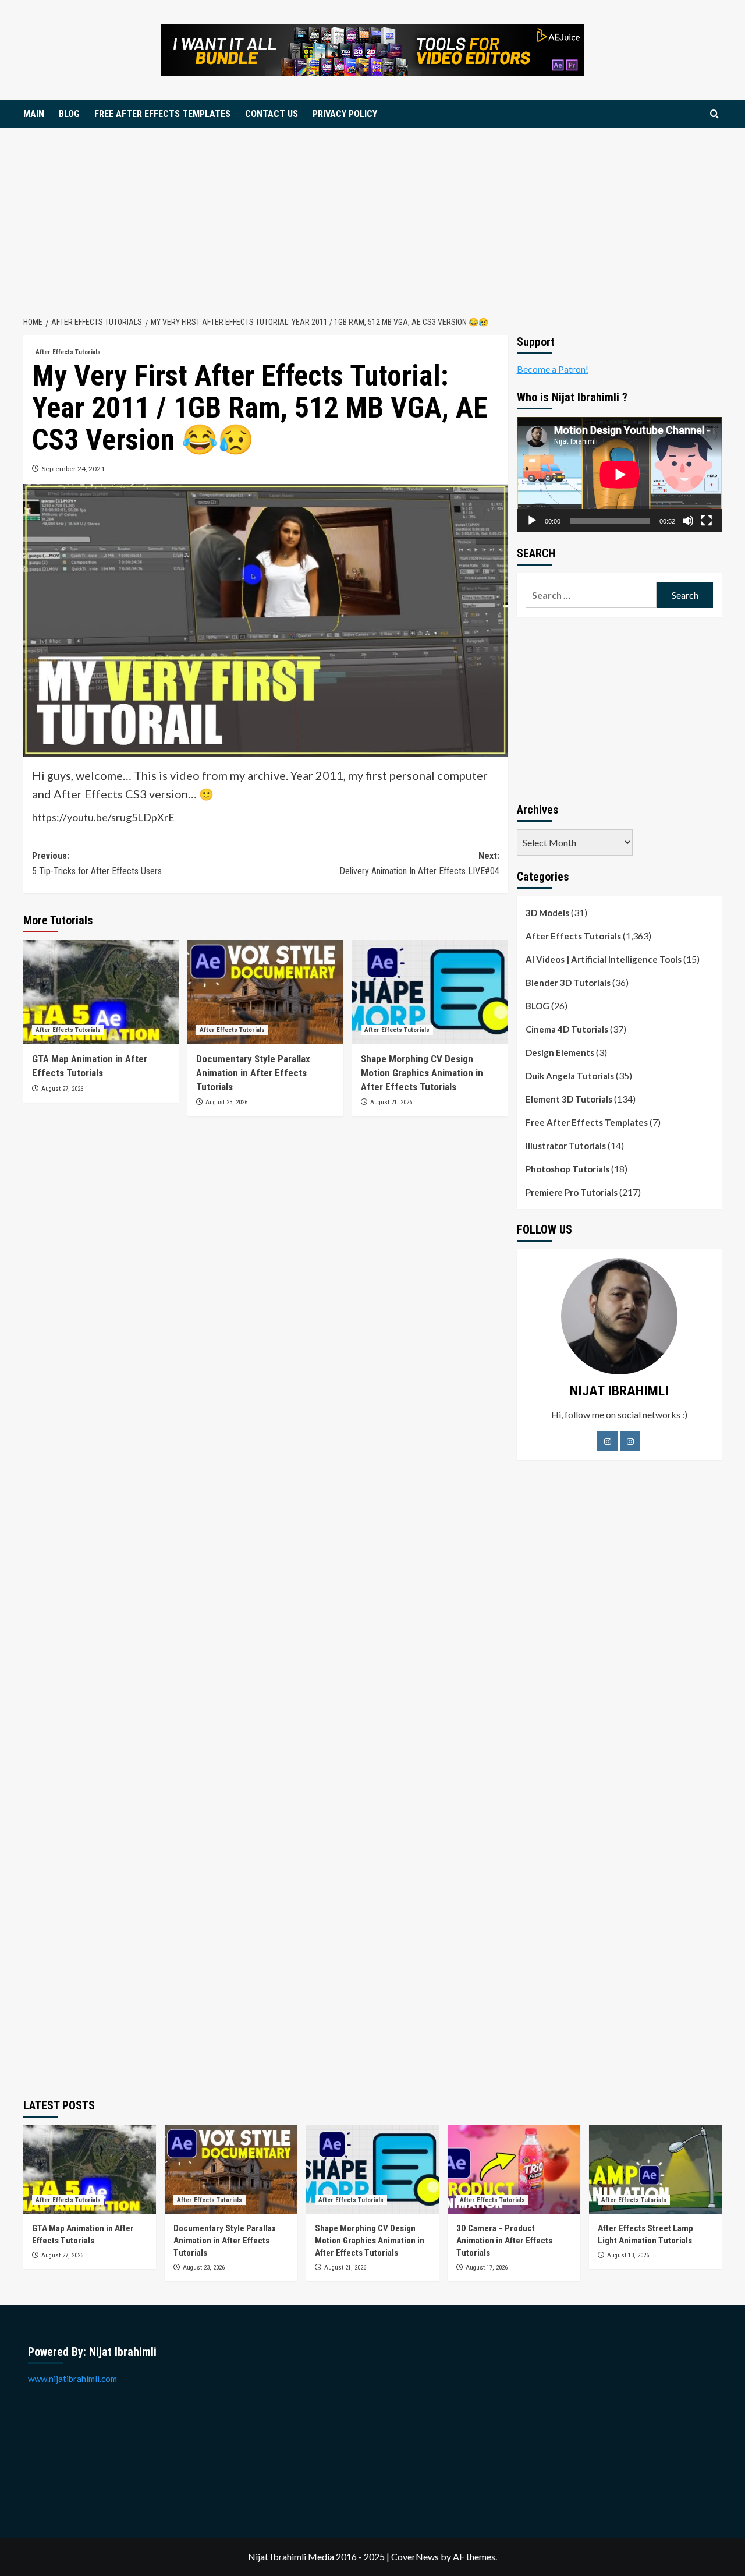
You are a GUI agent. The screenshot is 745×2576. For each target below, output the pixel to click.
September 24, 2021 (73, 469)
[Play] (532, 521)
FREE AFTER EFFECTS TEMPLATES (162, 114)
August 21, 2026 (391, 1102)
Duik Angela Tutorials (570, 1076)
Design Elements (560, 1052)
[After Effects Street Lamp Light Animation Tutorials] (655, 2169)
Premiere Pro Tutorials (572, 1192)
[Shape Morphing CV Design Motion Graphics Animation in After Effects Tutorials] (430, 992)
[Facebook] (607, 1441)
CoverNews (415, 2556)
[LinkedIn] (630, 1441)
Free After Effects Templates (587, 1122)
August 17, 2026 (487, 2268)
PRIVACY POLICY (345, 114)
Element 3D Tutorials (569, 1099)
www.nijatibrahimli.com (72, 2379)
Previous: (97, 863)
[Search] (714, 114)
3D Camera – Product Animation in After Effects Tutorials (504, 2241)
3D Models (547, 913)
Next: (419, 863)
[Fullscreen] (707, 521)
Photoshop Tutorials (567, 1169)
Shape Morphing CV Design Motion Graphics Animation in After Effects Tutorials (422, 1073)
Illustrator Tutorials (566, 1146)
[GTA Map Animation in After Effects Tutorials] (101, 992)
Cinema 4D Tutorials (567, 1029)
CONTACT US (272, 114)
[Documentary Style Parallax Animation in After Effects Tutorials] (265, 992)
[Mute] (688, 521)
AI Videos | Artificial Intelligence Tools (604, 959)
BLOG (69, 114)
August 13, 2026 (628, 2255)
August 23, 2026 (226, 1102)
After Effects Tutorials (68, 352)
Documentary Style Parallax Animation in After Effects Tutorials (253, 1073)
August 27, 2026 (62, 1089)
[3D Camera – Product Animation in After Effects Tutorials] (514, 2169)
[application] (620, 475)
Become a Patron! (553, 369)
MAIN (34, 114)
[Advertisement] (372, 215)
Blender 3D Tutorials (568, 983)
